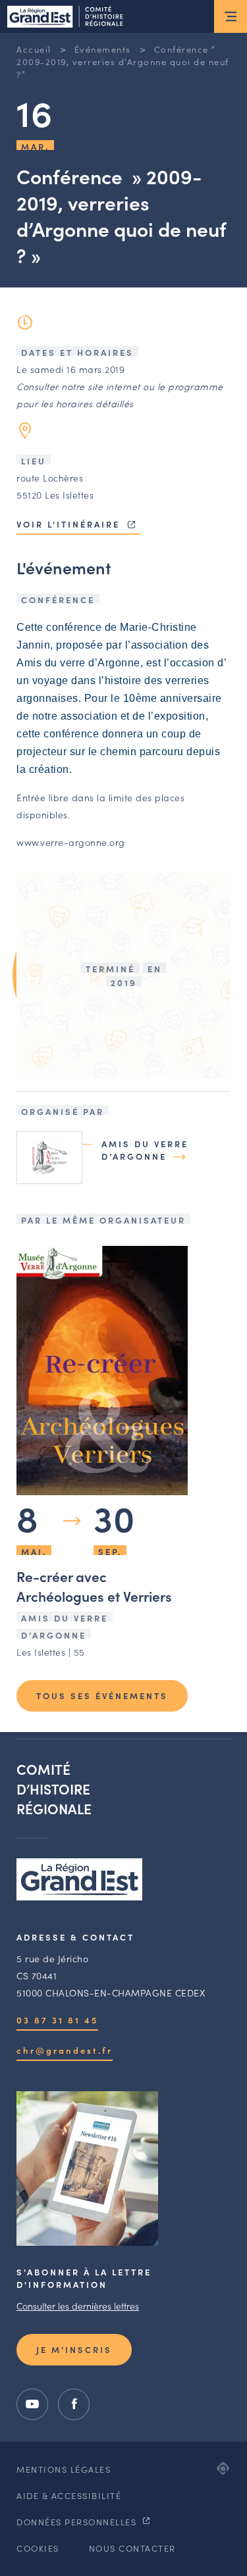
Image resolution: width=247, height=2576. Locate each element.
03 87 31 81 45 (57, 2020)
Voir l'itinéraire (70, 524)
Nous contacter (132, 2548)
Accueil (34, 49)
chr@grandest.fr (65, 2050)
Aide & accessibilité (69, 2495)
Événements (103, 49)
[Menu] (231, 16)
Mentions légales (64, 2469)
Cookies (38, 2548)
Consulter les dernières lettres (78, 2306)
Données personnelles (78, 2522)
